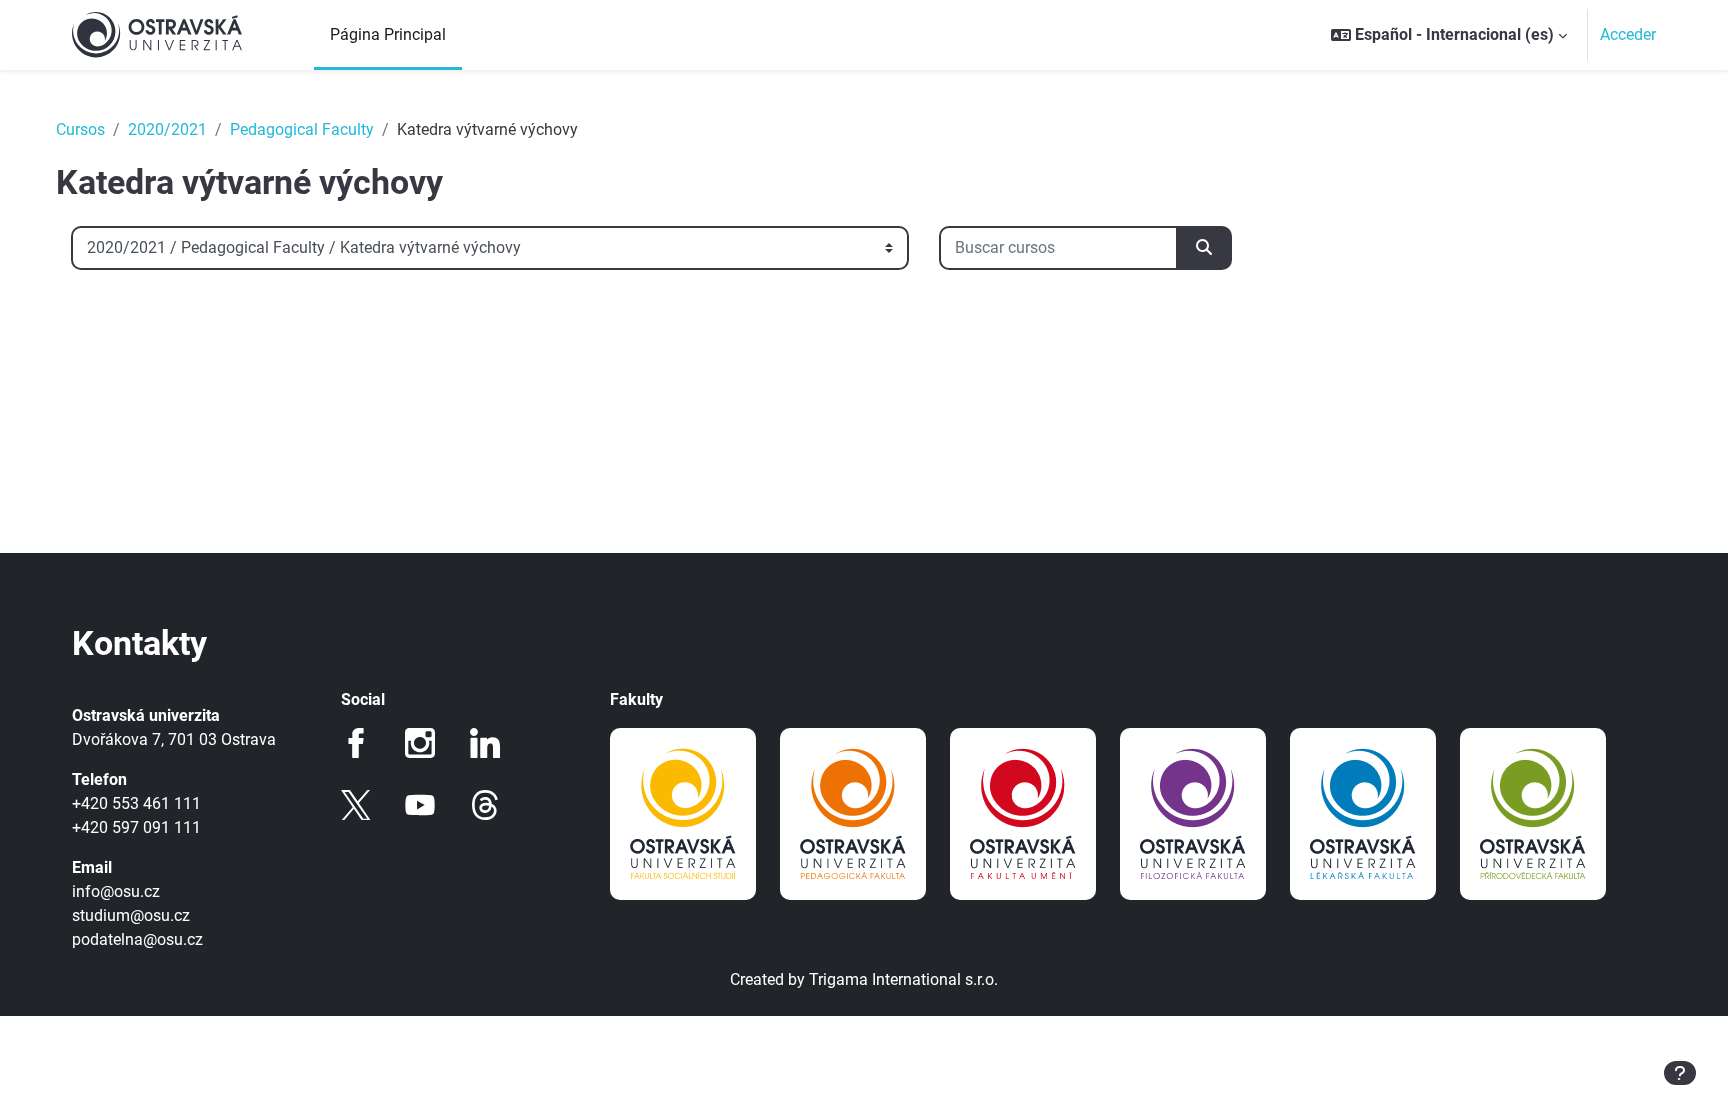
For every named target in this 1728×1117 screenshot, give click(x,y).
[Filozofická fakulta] (1193, 814)
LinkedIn (485, 743)
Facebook (356, 743)
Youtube (420, 805)
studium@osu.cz (131, 915)
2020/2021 (167, 129)
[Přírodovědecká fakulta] (1533, 814)
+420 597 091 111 (136, 827)
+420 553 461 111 (136, 803)
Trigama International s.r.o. (903, 979)
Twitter (356, 805)
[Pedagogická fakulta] (853, 814)
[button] (1449, 35)
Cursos (80, 129)
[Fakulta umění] (1023, 814)
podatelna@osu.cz (137, 939)
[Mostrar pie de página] (1680, 1073)
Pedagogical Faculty (302, 129)
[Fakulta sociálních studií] (683, 814)
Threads (485, 805)
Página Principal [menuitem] (388, 34)
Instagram (420, 743)
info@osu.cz (116, 891)
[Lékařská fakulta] (1363, 814)
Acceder (1628, 34)
